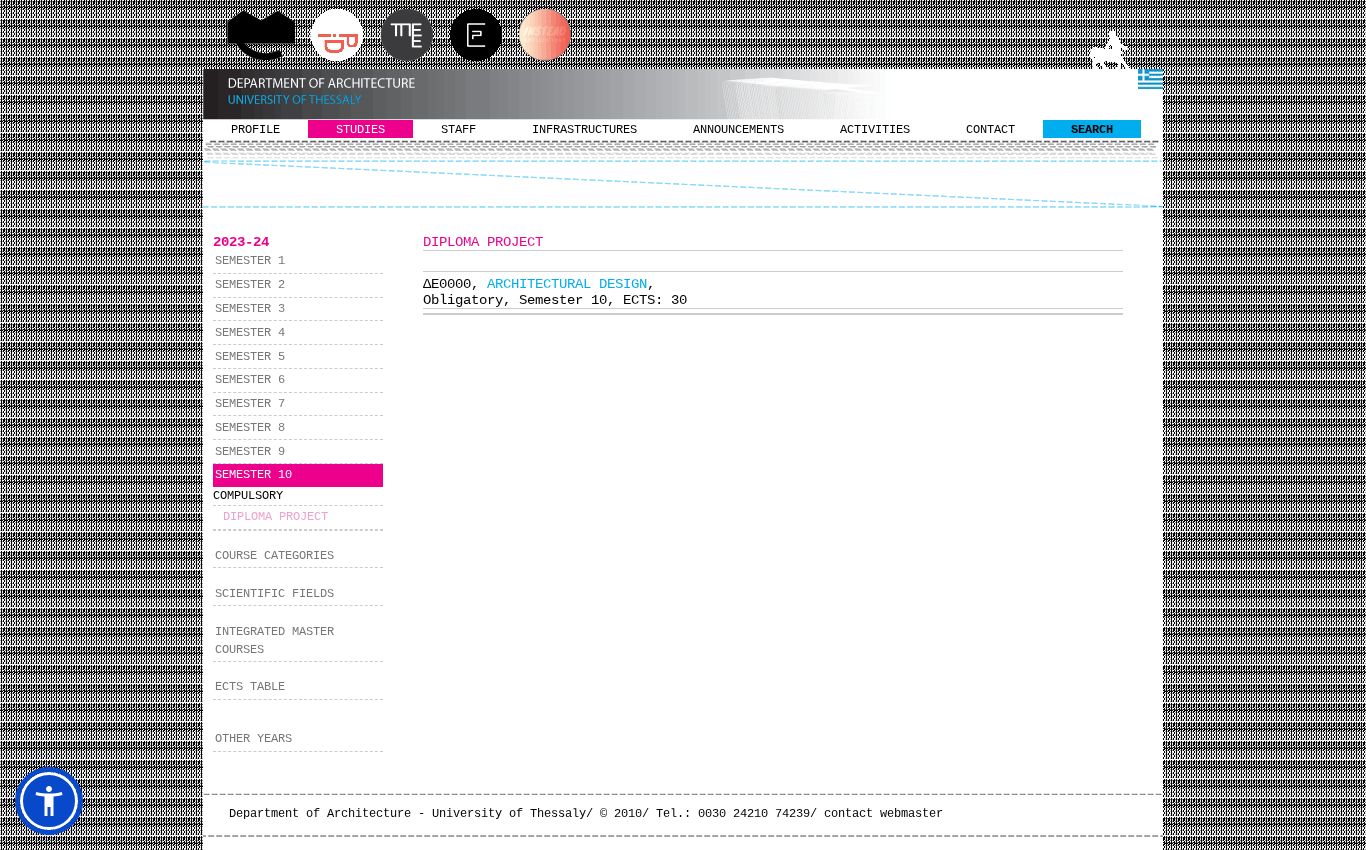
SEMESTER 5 (250, 357)
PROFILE (255, 130)
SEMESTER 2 (250, 285)
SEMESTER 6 (250, 380)
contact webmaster (883, 814)
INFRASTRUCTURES (584, 130)
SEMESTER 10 (253, 475)
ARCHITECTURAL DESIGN (567, 284)
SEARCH (1092, 130)
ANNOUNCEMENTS (738, 130)
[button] (49, 801)
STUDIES (360, 130)
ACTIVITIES (875, 130)
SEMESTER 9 (250, 452)
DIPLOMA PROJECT (275, 517)
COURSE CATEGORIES (274, 556)
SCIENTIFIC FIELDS (274, 594)
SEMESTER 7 (250, 404)
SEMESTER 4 (250, 333)
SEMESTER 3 (250, 309)
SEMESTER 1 (250, 261)
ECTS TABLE (250, 687)
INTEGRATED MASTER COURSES (274, 641)
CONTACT (990, 130)
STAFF (458, 130)
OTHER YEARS (253, 739)
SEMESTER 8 (250, 428)
